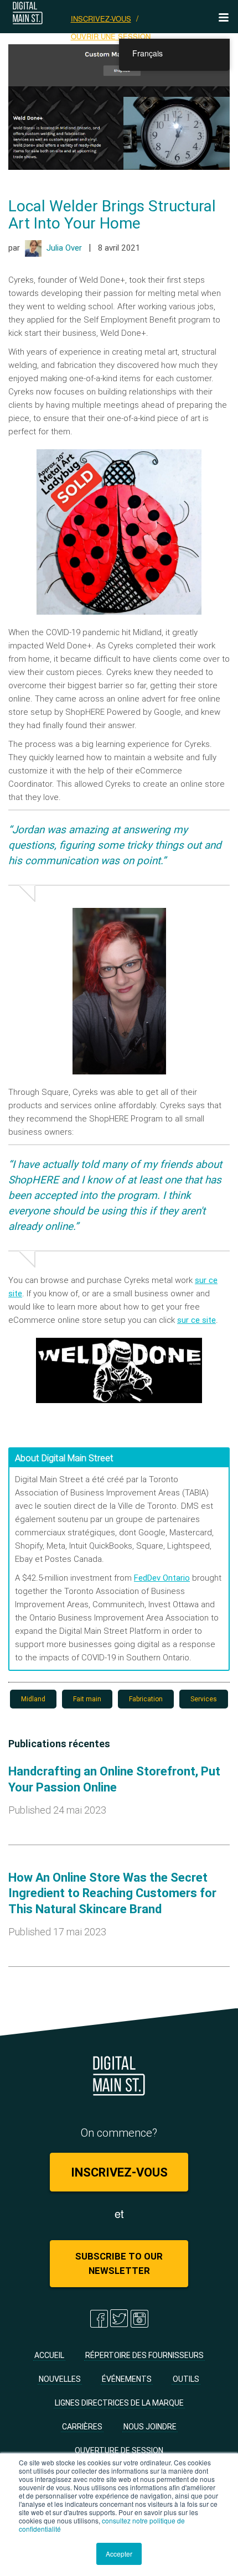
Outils (186, 2379)
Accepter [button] (119, 2554)
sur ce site (196, 1320)
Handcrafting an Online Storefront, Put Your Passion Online (114, 1779)
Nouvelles (60, 2379)
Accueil (49, 2355)
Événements (127, 2379)
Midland (33, 1699)
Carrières (82, 2427)
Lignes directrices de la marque (119, 2403)
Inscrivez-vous (101, 19)
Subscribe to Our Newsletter (119, 2263)
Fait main (87, 1699)
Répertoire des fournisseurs (144, 2355)
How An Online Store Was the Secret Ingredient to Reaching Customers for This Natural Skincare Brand (112, 1893)
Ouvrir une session (111, 36)
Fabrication (146, 1699)
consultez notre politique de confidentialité (102, 2525)
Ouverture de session (119, 2450)
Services (204, 1699)
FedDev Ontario (162, 1578)
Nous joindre (150, 2427)
